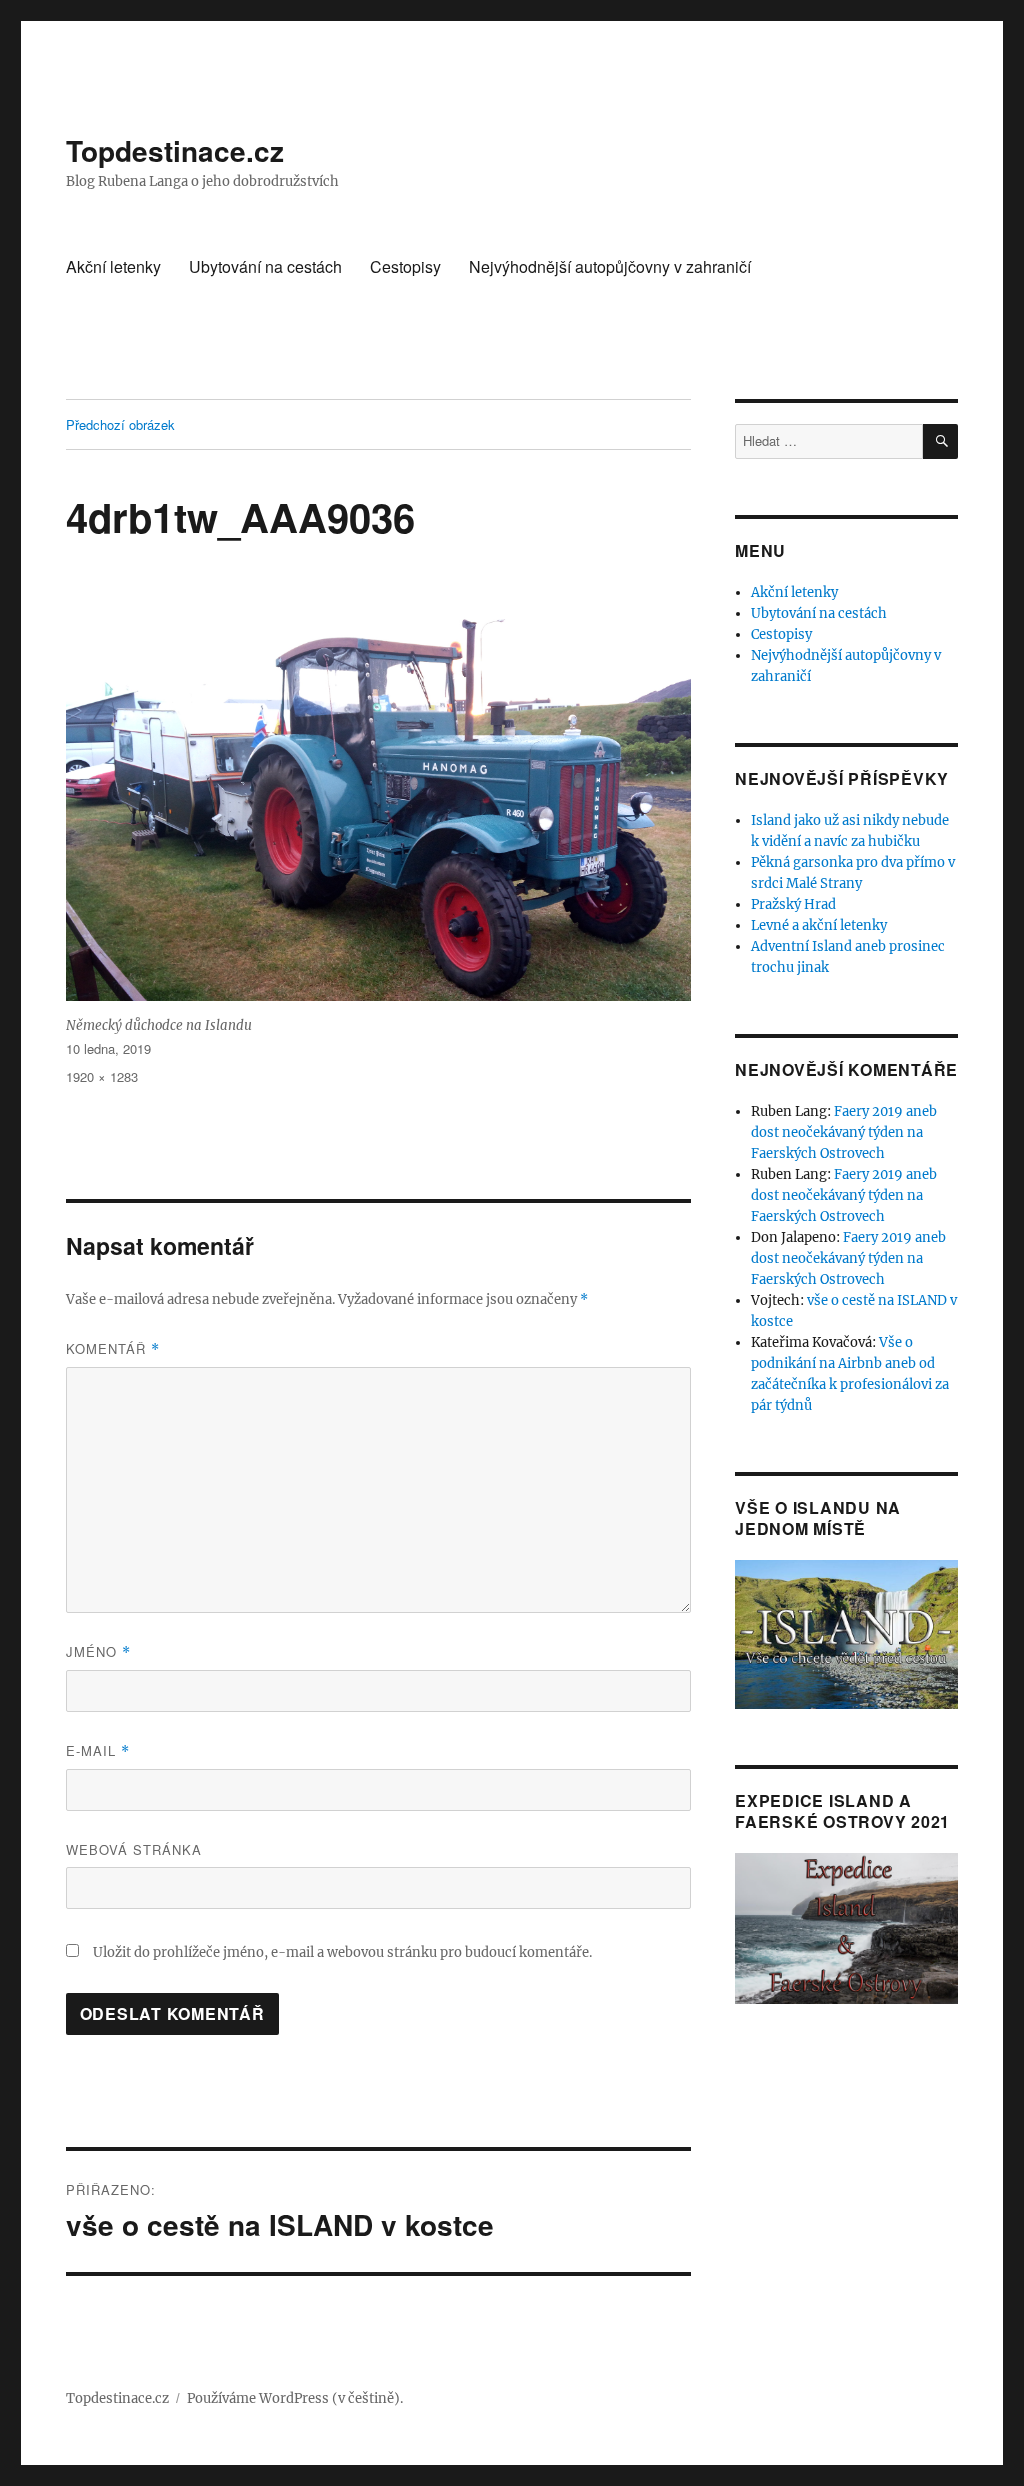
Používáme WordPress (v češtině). (295, 2398)
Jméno (98, 1651)
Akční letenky (113, 266)
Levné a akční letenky (819, 925)
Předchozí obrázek (120, 424)
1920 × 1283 (102, 1076)
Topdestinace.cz (175, 150)
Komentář (113, 1348)
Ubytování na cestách (265, 266)
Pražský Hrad (793, 904)
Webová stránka (134, 1849)
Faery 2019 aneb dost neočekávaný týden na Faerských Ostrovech (844, 1132)
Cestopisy (405, 266)
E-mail (98, 1750)
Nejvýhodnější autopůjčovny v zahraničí (610, 266)
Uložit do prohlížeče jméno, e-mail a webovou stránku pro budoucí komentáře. (342, 1952)
